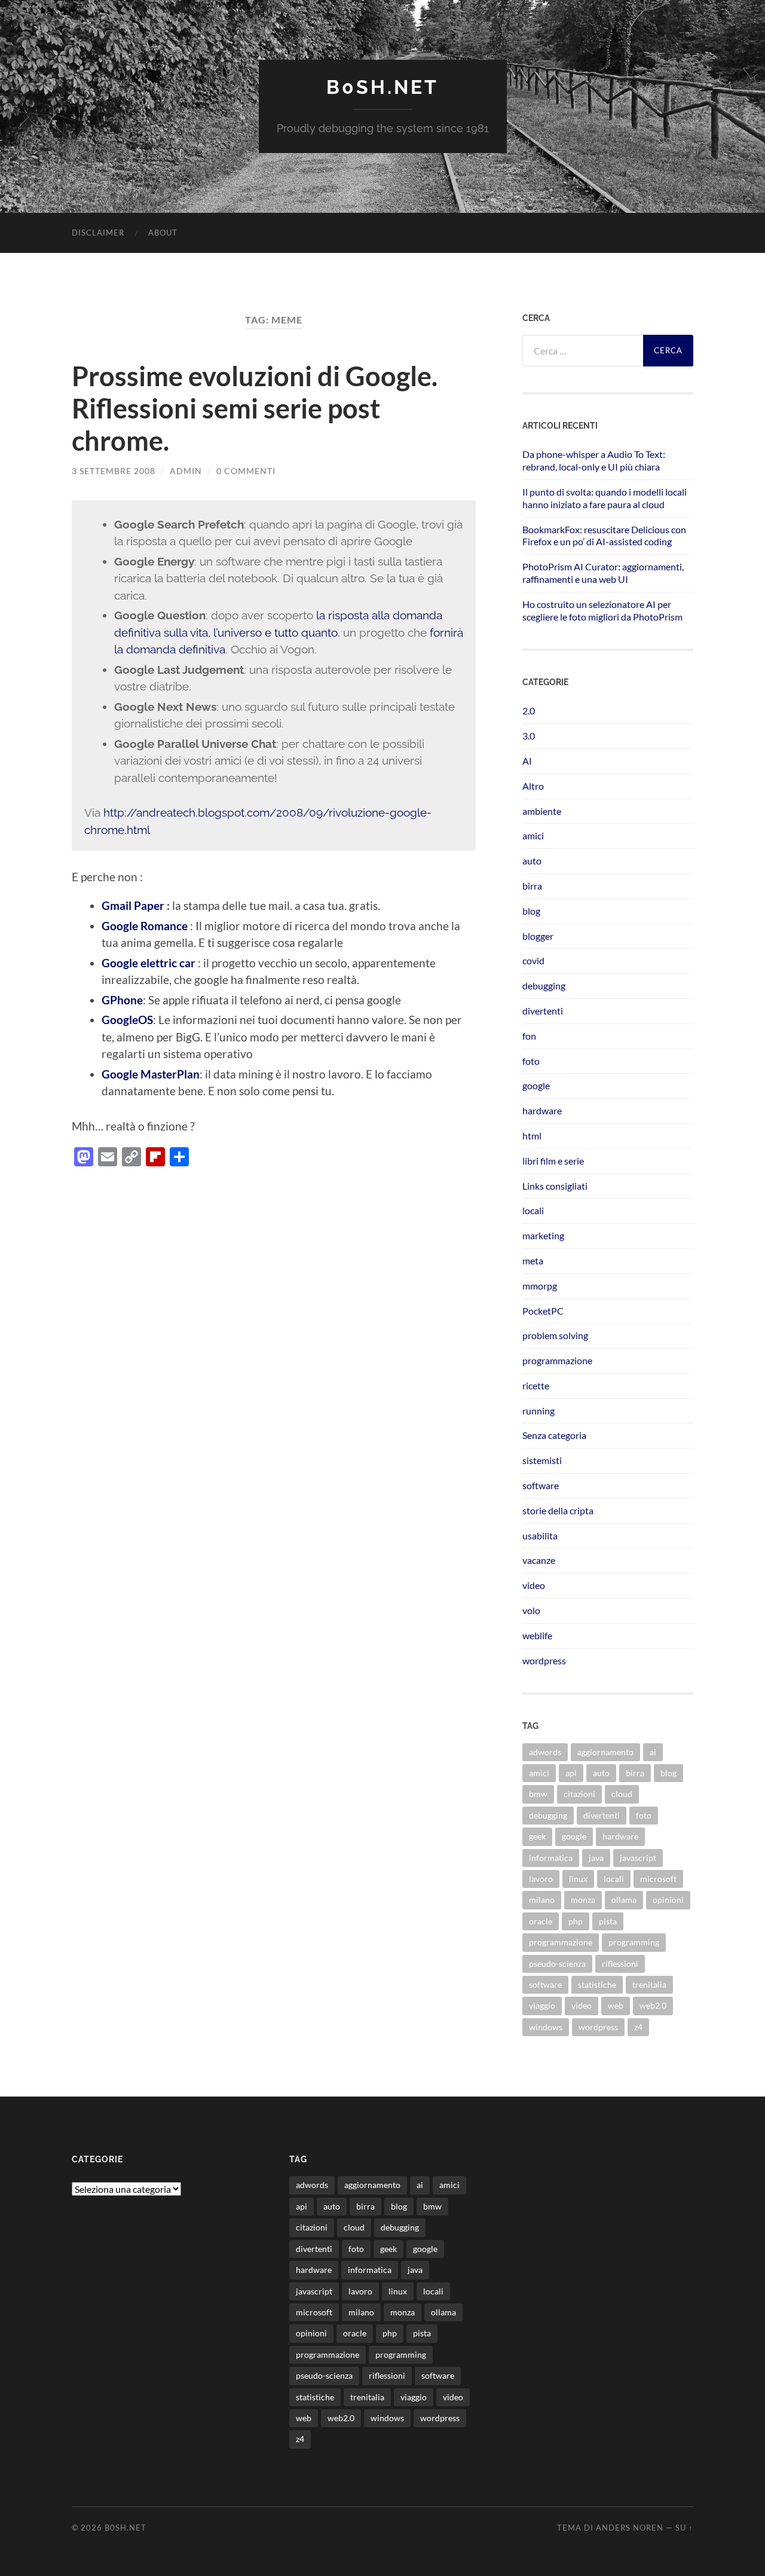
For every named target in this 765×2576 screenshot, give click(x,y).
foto (531, 1061)
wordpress (544, 1660)
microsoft (658, 1879)
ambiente (542, 811)
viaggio (542, 2005)
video (534, 1585)
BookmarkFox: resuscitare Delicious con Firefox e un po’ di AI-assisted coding (604, 536)
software (541, 1485)
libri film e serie (553, 1161)
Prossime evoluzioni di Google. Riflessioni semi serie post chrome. (255, 408)
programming (634, 1942)
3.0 (529, 736)
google (536, 1085)
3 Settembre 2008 (114, 471)
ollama (624, 1900)
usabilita (540, 1535)
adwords (545, 1752)
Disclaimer (98, 233)
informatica (551, 1858)
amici (533, 835)
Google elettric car (149, 963)
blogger (538, 936)
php (576, 1921)
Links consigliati (555, 1186)
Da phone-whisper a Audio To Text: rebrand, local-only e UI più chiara (594, 460)
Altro (533, 786)
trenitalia (649, 1984)
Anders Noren (630, 2528)
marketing (543, 1235)
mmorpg (540, 1286)
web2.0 (653, 2005)
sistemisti (542, 1460)
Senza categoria (554, 1435)
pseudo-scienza (557, 1964)
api (571, 1773)
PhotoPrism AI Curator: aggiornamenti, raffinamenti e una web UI (603, 573)
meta (533, 1261)
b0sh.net (382, 87)
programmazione (557, 1360)
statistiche (597, 1984)
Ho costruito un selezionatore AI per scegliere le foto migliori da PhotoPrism (602, 610)
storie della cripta (558, 1510)
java (596, 1858)
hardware (542, 1110)
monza (583, 1900)
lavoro (541, 1879)
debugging (544, 986)
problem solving (555, 1335)
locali (533, 1210)
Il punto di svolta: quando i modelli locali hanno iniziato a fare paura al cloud (605, 498)
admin (186, 471)
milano (542, 1900)
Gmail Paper (134, 905)
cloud (622, 1794)
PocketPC (543, 1311)
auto (532, 861)
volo (531, 1610)
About (163, 233)
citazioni (579, 1794)
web (616, 2005)
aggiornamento (605, 1752)
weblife (537, 1635)
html (532, 1136)
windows (546, 2027)
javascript (638, 1858)
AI (527, 761)
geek (537, 1836)
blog (531, 911)
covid (533, 960)
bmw (538, 1794)
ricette (536, 1385)
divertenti (543, 1011)
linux (578, 1879)
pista (608, 1921)
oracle (541, 1921)
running (538, 1411)
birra (532, 886)
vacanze (539, 1560)
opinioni (668, 1900)
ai (653, 1752)
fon (529, 1036)
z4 (638, 2027)
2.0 (529, 711)
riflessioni (620, 1964)
